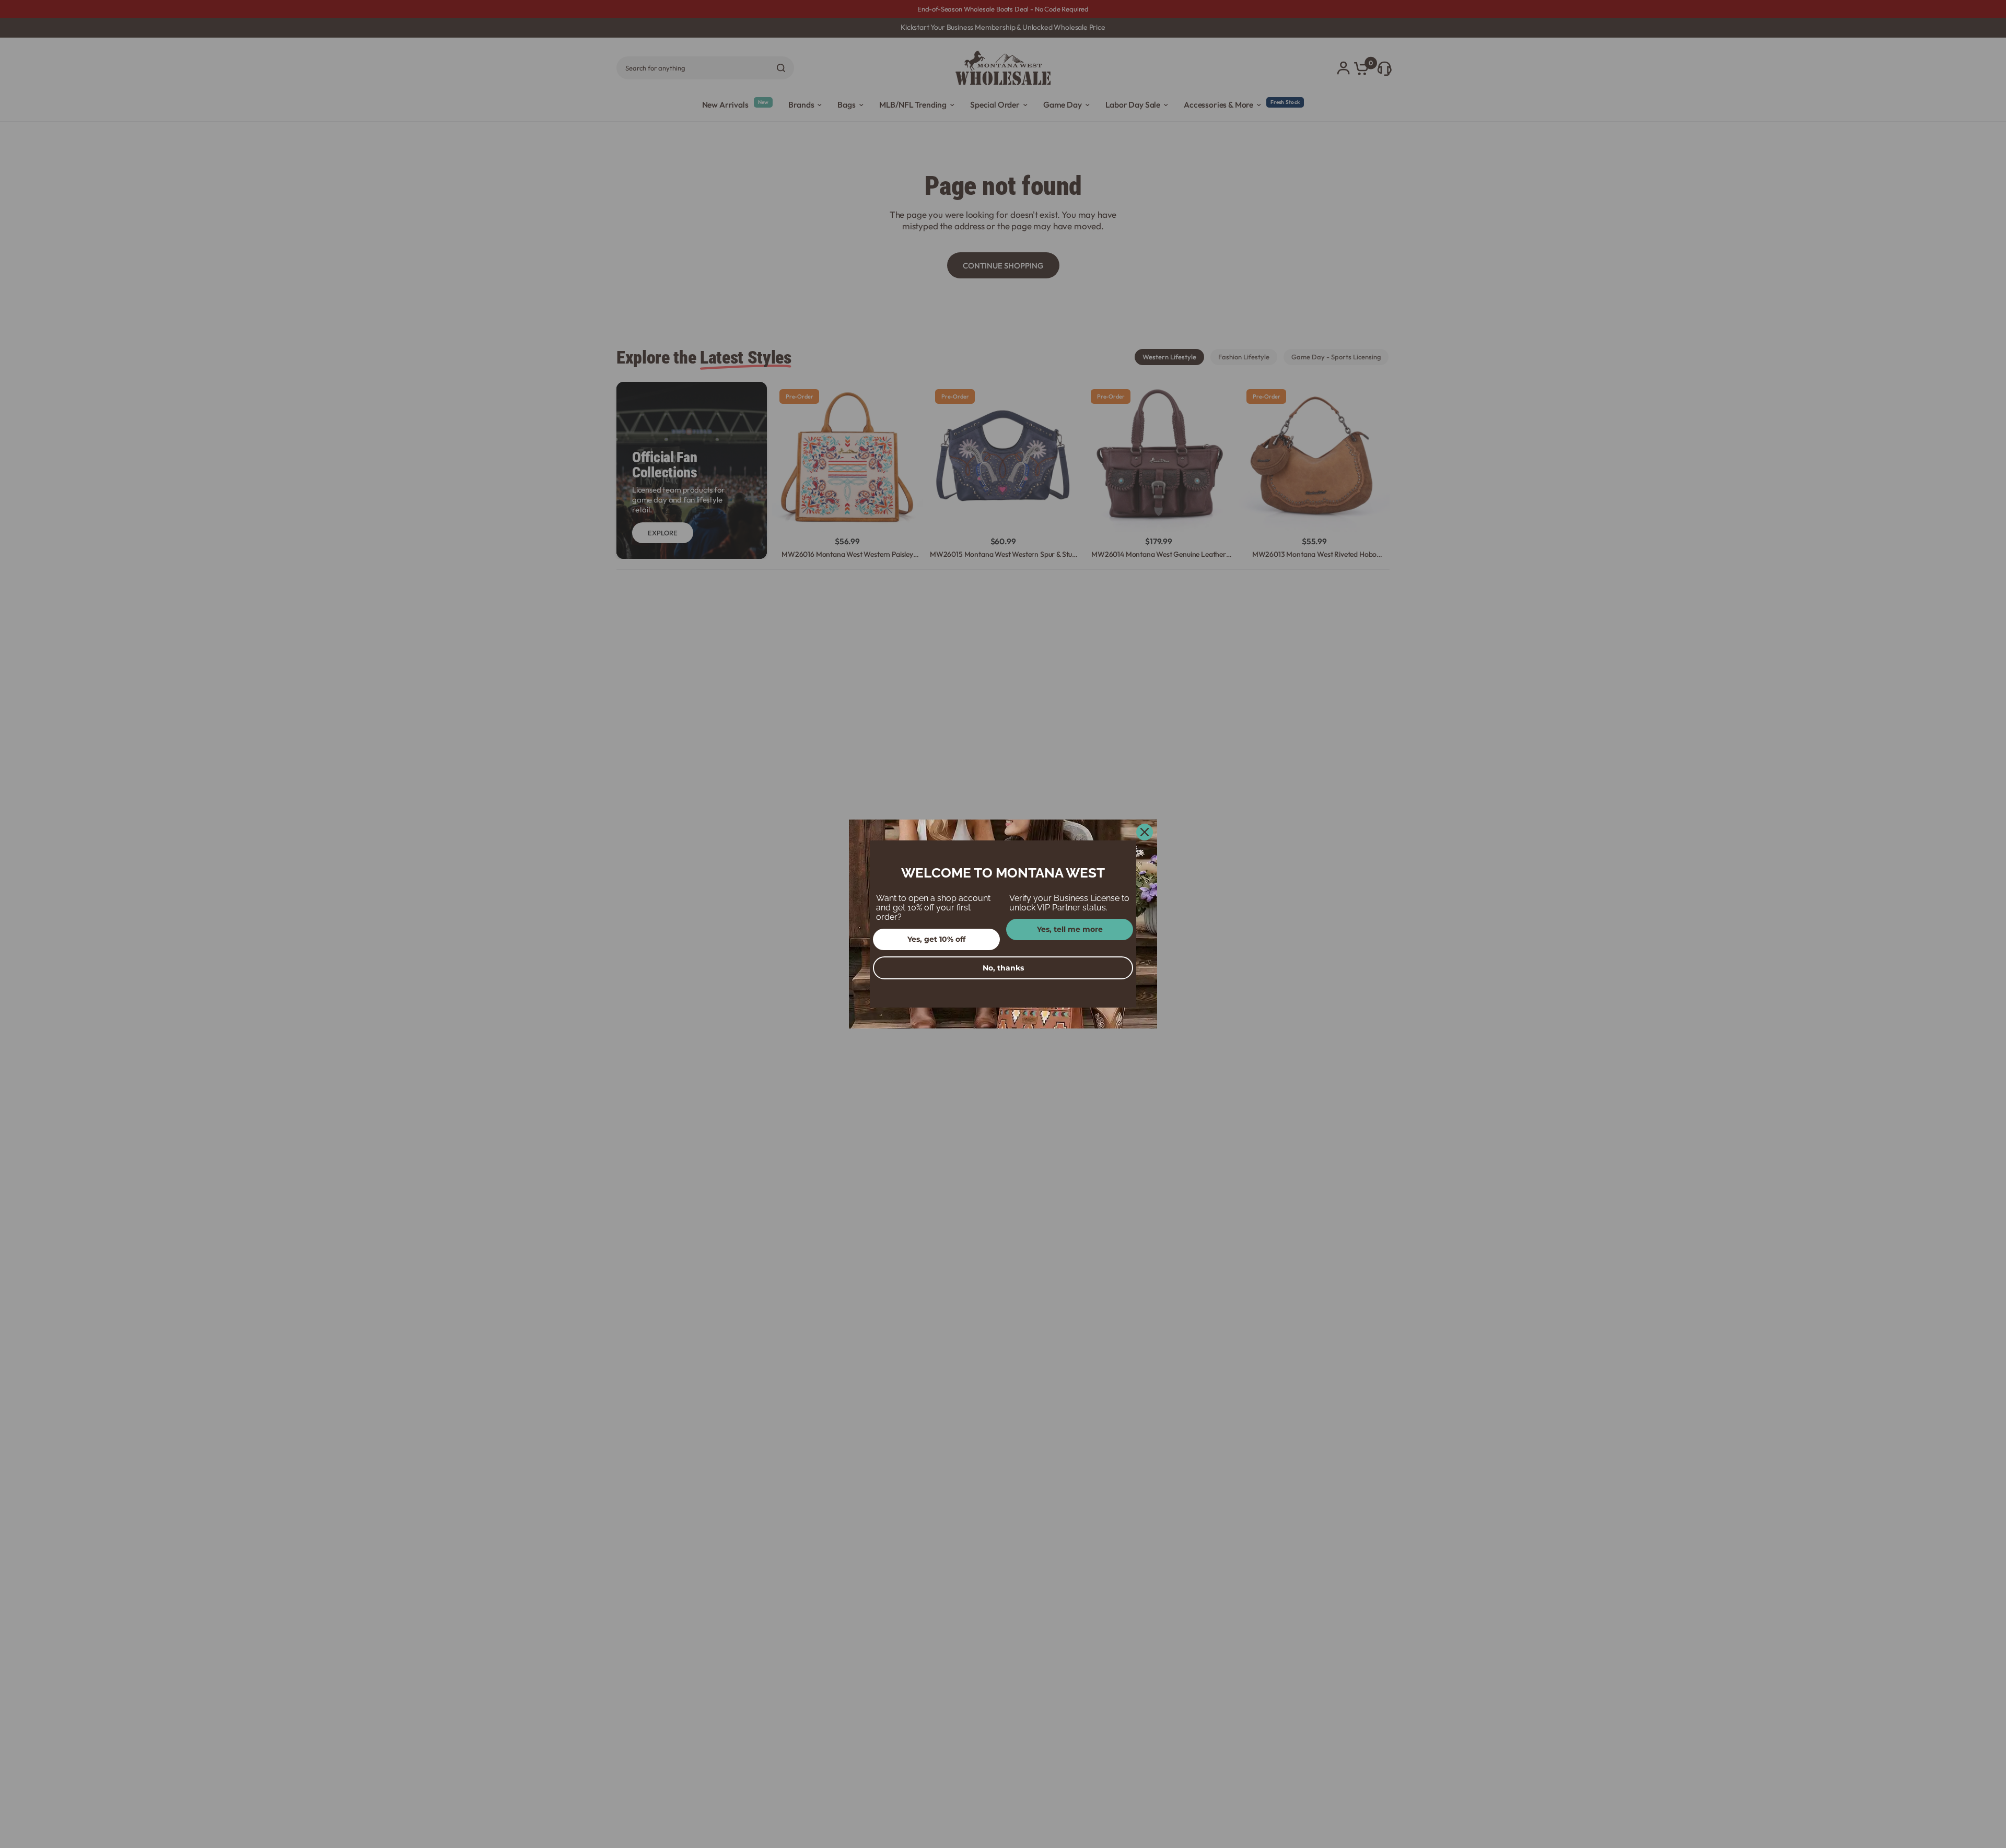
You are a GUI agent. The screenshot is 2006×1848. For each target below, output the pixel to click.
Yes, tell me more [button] (1070, 929)
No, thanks (1003, 968)
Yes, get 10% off (936, 939)
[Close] (1145, 832)
